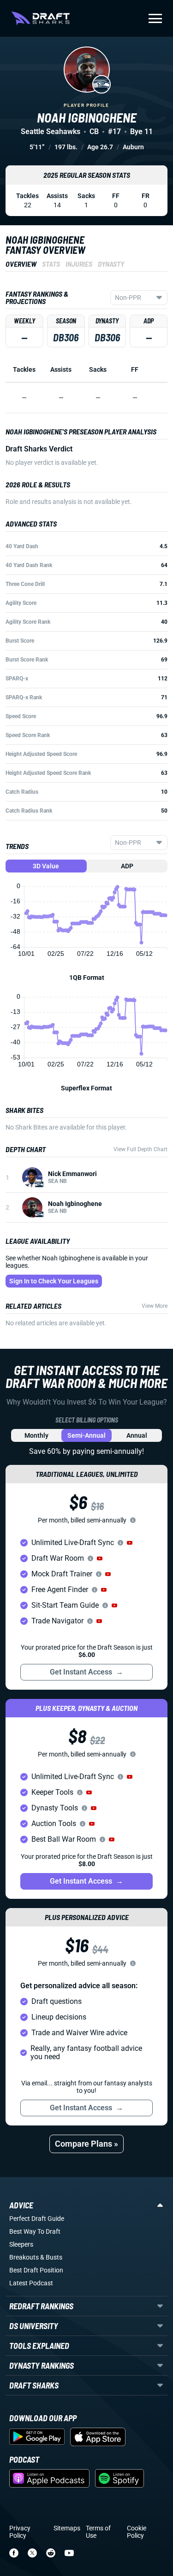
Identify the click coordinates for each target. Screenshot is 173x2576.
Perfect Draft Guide (37, 2219)
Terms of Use (98, 2532)
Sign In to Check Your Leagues (54, 1281)
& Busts (51, 2257)
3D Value (46, 866)
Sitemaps (67, 2528)
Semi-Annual (86, 1435)
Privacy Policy (20, 2532)
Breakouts (24, 2257)
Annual (137, 1435)
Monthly (36, 1435)
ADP (127, 866)
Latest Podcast (31, 2283)
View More (155, 1306)
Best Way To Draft (35, 2231)
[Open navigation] (155, 18)
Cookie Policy (137, 2532)
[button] (130, 1543)
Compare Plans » (86, 2144)
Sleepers (21, 2244)
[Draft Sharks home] (40, 18)
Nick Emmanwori (72, 1174)
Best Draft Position (36, 2270)
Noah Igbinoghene (75, 1204)
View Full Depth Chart (140, 1149)
